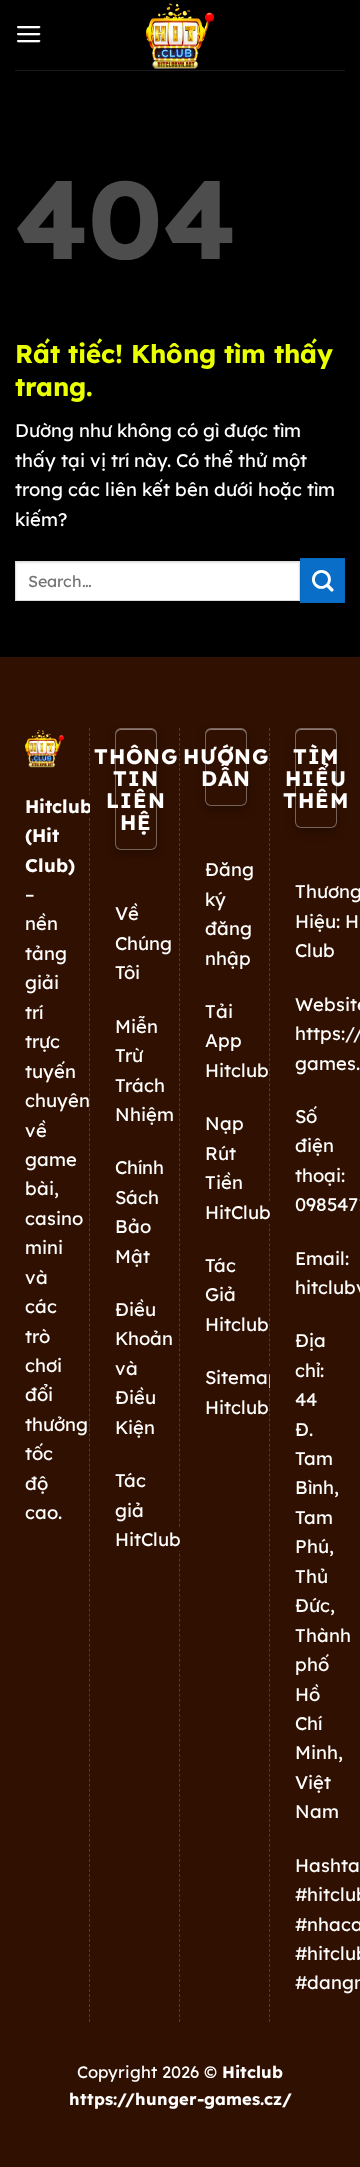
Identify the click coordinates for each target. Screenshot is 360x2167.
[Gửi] (322, 580)
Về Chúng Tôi (143, 943)
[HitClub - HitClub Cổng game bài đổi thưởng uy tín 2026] (180, 35)
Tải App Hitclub (237, 1041)
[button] (29, 35)
